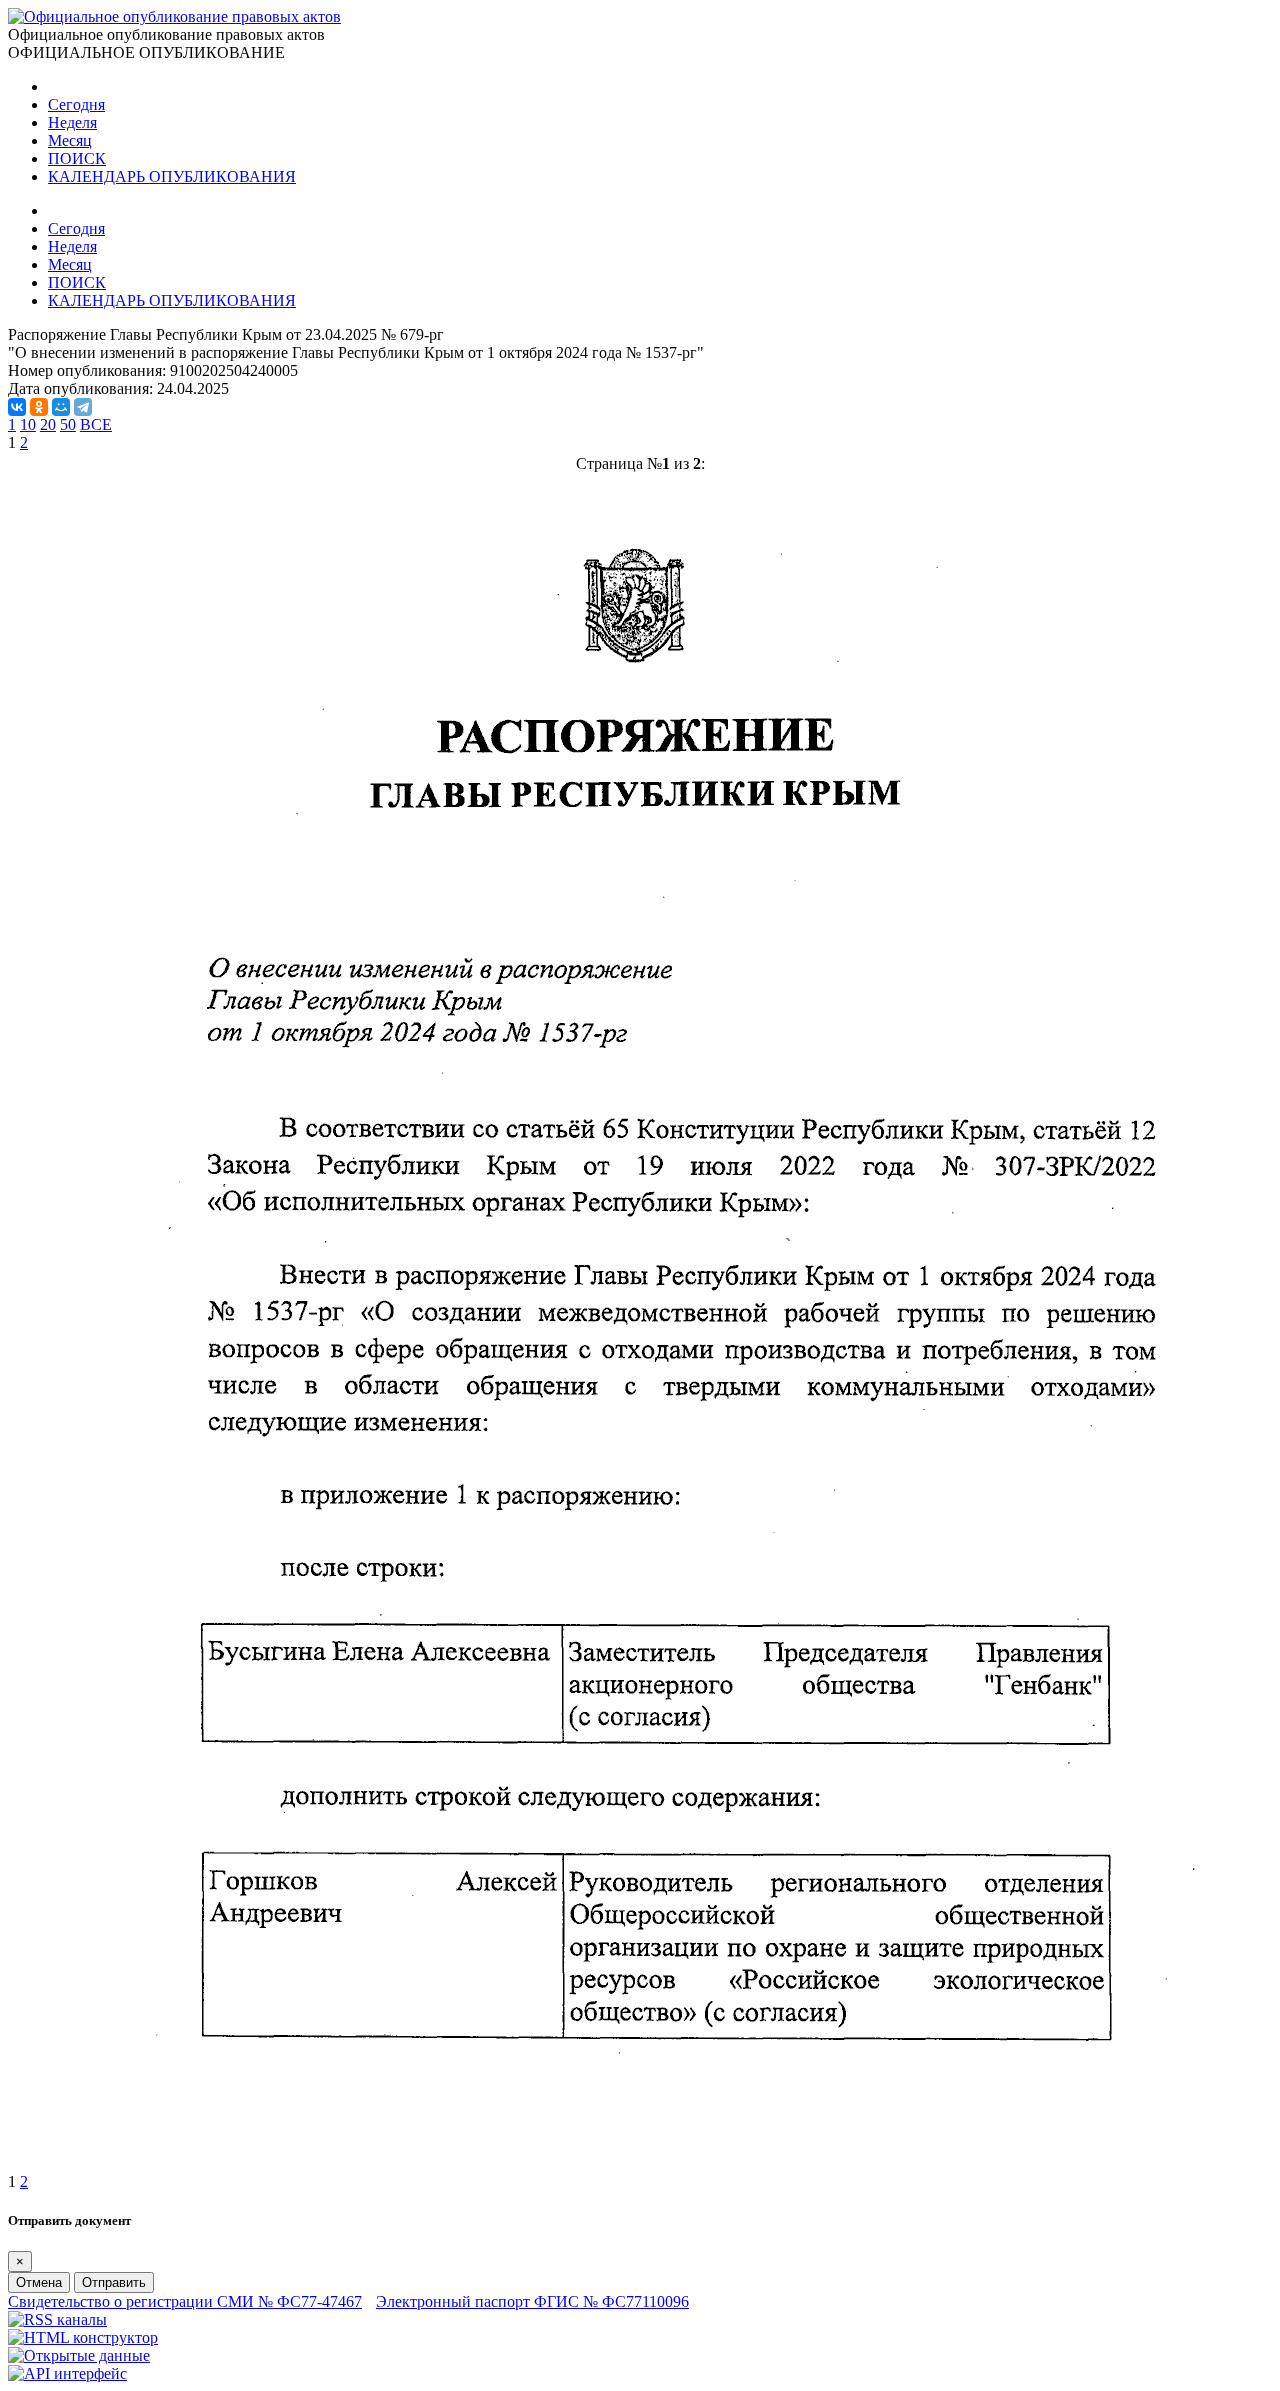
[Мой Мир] (61, 407)
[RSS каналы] (57, 2319)
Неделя (72, 122)
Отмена (39, 2282)
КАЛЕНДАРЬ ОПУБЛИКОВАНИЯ (172, 176)
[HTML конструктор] (83, 2337)
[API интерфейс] (67, 2373)
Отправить (114, 2282)
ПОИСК (77, 158)
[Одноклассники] (39, 407)
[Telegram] (83, 407)
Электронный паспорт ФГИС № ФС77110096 (532, 2301)
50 (68, 424)
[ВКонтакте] (17, 407)
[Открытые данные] (79, 2355)
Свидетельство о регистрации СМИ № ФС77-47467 (185, 2301)
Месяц (70, 140)
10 (28, 424)
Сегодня (76, 104)
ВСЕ (96, 424)
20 (48, 424)
